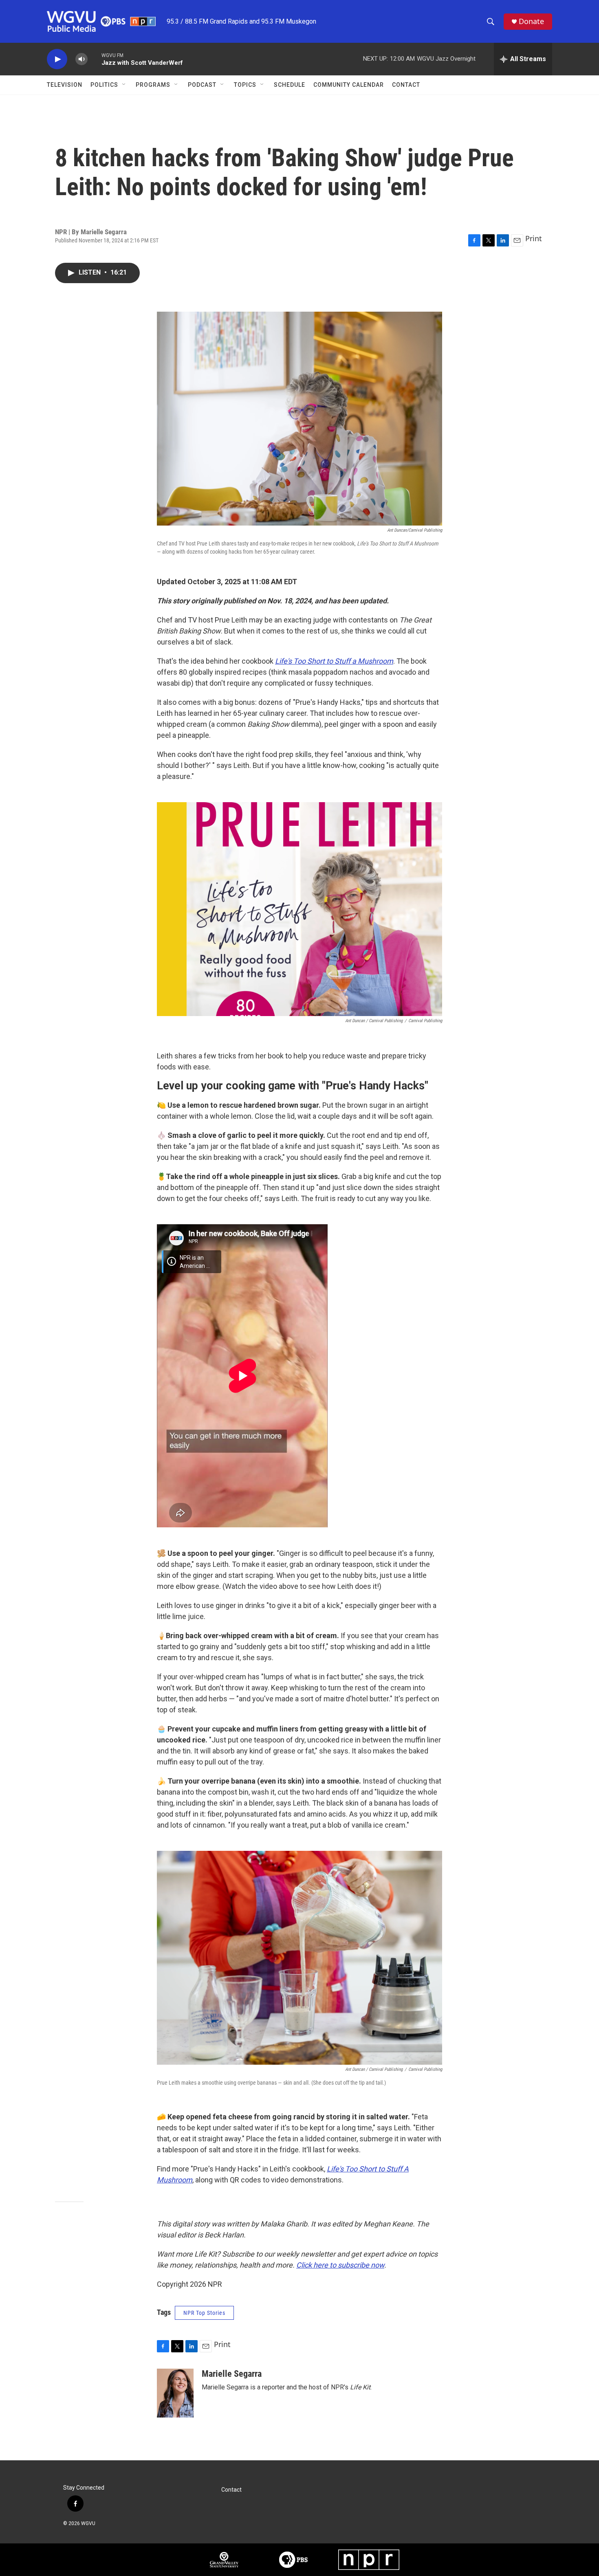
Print (534, 238)
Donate (531, 21)
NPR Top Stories (204, 2313)
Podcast (202, 85)
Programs (153, 85)
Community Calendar (349, 85)
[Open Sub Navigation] (124, 85)
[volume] (81, 59)
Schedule (290, 85)
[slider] (95, 59)
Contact (406, 85)
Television (65, 85)
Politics (104, 85)
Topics (245, 85)
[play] (57, 59)
